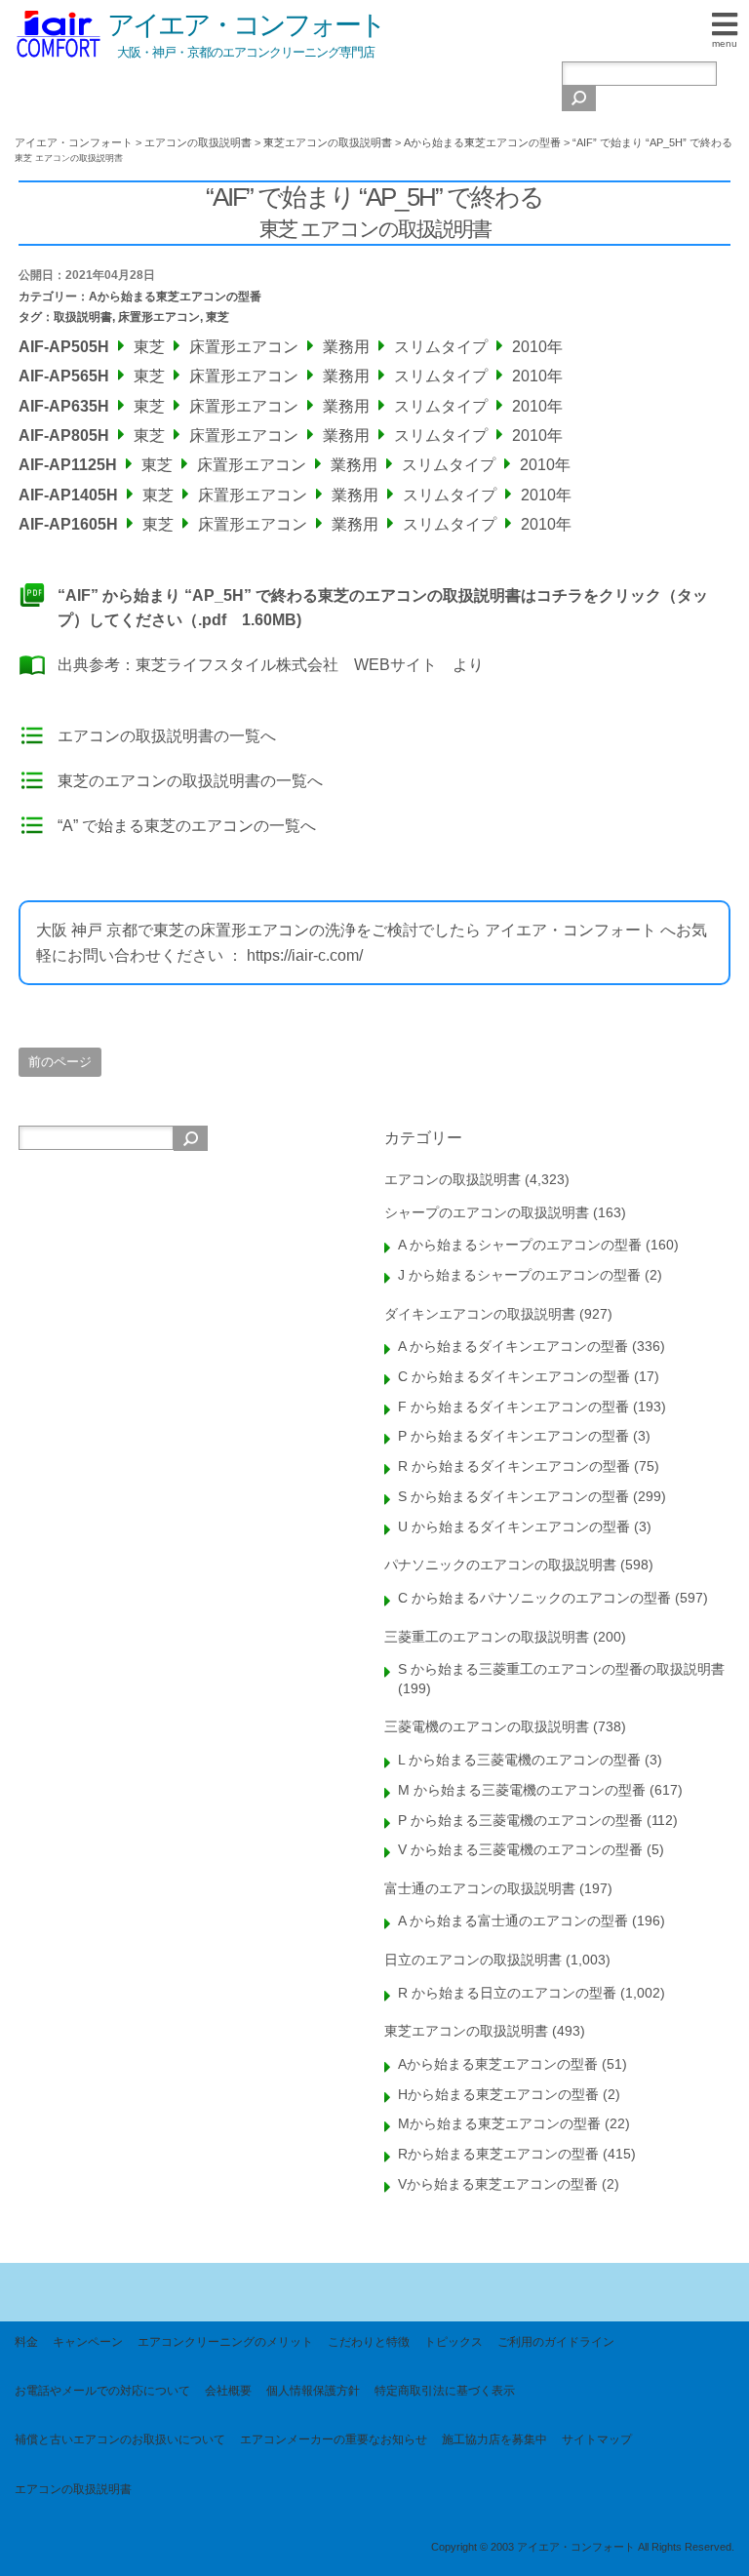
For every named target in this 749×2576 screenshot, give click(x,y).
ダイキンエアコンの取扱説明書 (480, 1314)
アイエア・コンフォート (246, 25)
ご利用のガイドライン (556, 2342)
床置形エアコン (159, 317)
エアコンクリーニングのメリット (225, 2342)
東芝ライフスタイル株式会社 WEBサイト (286, 665)
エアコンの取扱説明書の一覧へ (167, 736)
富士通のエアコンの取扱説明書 (480, 1888)
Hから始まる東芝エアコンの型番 (498, 2094)
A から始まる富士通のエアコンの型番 (513, 1921)
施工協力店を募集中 (494, 2439)
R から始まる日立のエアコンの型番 (507, 1993)
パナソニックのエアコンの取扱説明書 (500, 1565)
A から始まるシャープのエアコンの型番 (520, 1245)
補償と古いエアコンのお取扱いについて (120, 2439)
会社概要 (228, 2391)
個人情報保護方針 (313, 2391)
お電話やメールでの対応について (102, 2391)
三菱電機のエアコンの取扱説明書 (487, 1726)
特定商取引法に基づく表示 (445, 2391)
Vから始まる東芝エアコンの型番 (498, 2184)
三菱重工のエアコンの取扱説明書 (487, 1637)
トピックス (453, 2342)
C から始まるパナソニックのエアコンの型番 (534, 1598)
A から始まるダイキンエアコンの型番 (513, 1346)
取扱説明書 (83, 317)
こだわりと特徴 (369, 2342)
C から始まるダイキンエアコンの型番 (514, 1376)
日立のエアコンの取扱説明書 (473, 1960)
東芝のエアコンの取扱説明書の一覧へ (190, 781)
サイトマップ (597, 2439)
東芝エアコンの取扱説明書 (466, 2031)
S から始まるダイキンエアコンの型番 (513, 1496)
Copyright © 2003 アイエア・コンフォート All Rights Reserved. (583, 2547)
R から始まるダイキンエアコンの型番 (514, 1466)
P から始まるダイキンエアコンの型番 (513, 1436)
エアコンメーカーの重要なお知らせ (334, 2439)
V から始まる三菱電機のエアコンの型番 (520, 1849)
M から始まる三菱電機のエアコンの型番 (522, 1790)
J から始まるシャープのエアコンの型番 (519, 1275)
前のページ (60, 1062)
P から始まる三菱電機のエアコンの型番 (520, 1820)
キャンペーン (88, 2342)
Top (703, 2530)
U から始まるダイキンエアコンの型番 (514, 1526)
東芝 (217, 317)
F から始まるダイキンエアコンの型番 (513, 1407)
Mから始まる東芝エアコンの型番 (499, 2123)
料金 (26, 2342)
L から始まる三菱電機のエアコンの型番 (519, 1760)
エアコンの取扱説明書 (453, 1179)
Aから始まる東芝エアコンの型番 (175, 297)
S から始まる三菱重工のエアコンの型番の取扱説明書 (561, 1669)
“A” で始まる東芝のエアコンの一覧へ (187, 826)
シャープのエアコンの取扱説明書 (487, 1212)
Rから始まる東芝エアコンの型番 (498, 2154)
